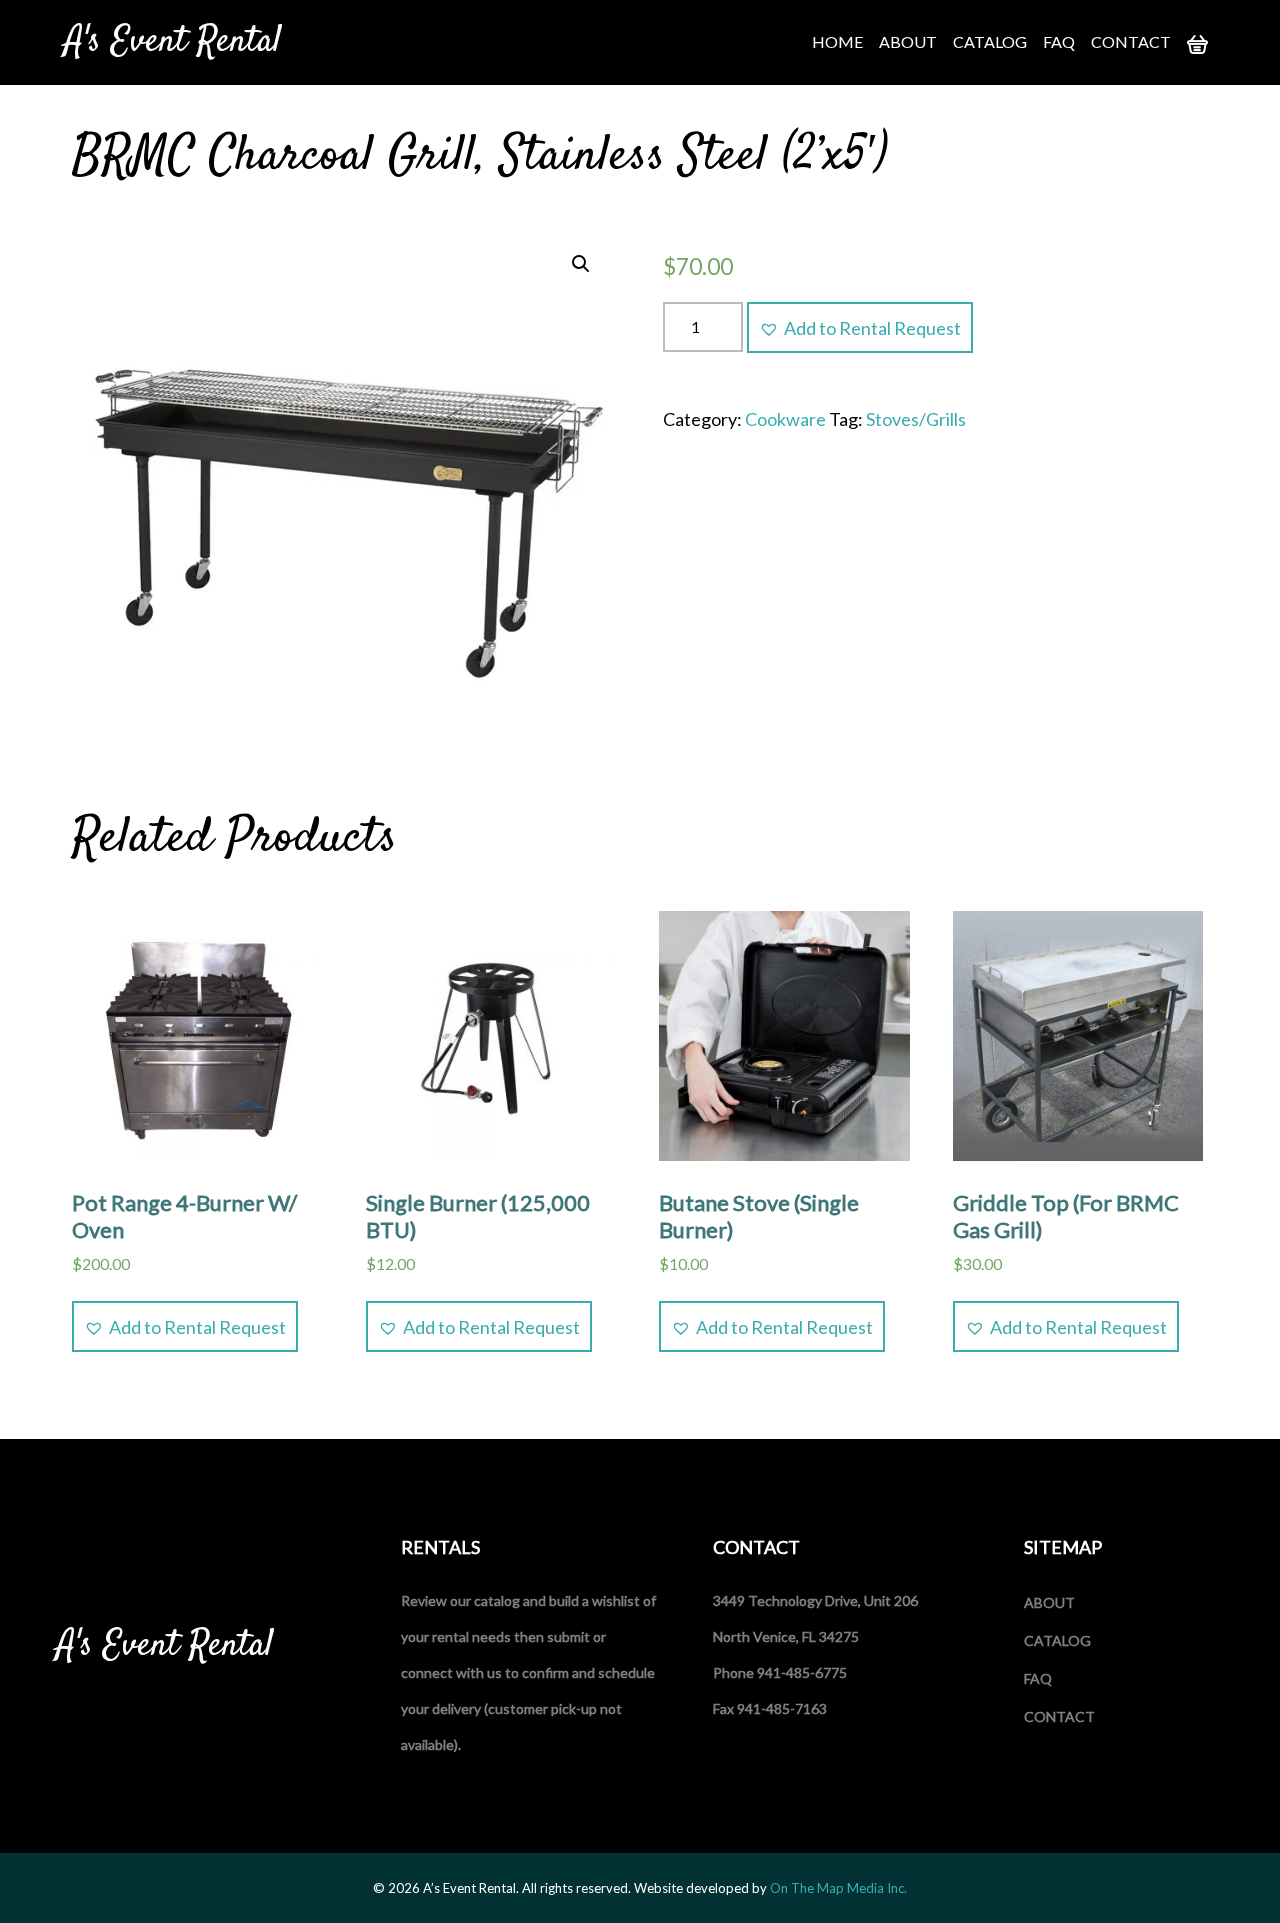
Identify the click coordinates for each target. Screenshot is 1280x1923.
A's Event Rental (173, 42)
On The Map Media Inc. (838, 1888)
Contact (1131, 41)
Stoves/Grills (916, 419)
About (908, 41)
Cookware (785, 419)
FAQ (1059, 41)
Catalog (990, 41)
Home (837, 41)
